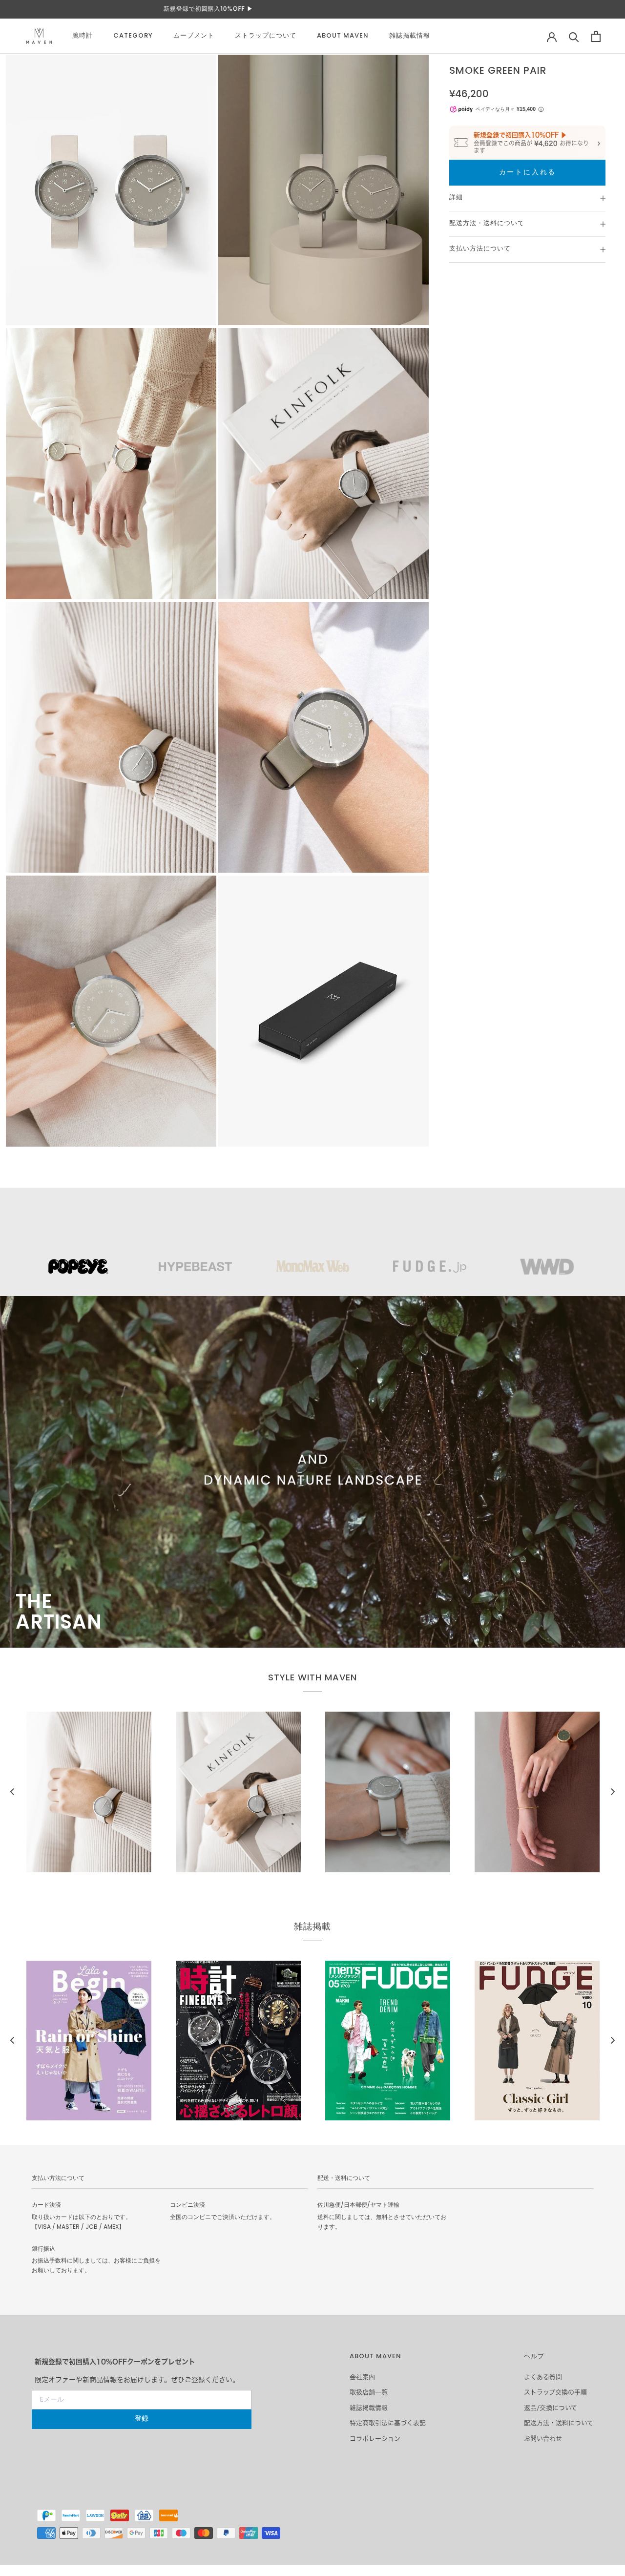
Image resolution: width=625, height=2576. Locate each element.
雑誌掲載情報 (410, 36)
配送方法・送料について (487, 224)
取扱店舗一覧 (369, 2392)
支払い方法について (480, 249)
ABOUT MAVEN (343, 36)
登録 (142, 2419)
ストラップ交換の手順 (555, 2392)
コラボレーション (375, 2439)
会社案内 (362, 2377)
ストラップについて (266, 36)
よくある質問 (543, 2377)
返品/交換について (551, 2408)
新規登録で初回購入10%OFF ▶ (312, 9)
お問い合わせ (543, 2439)
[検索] (574, 36)
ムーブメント (194, 36)
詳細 (456, 198)
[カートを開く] (596, 36)
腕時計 (83, 36)
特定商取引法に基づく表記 (388, 2423)
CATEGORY (133, 36)
